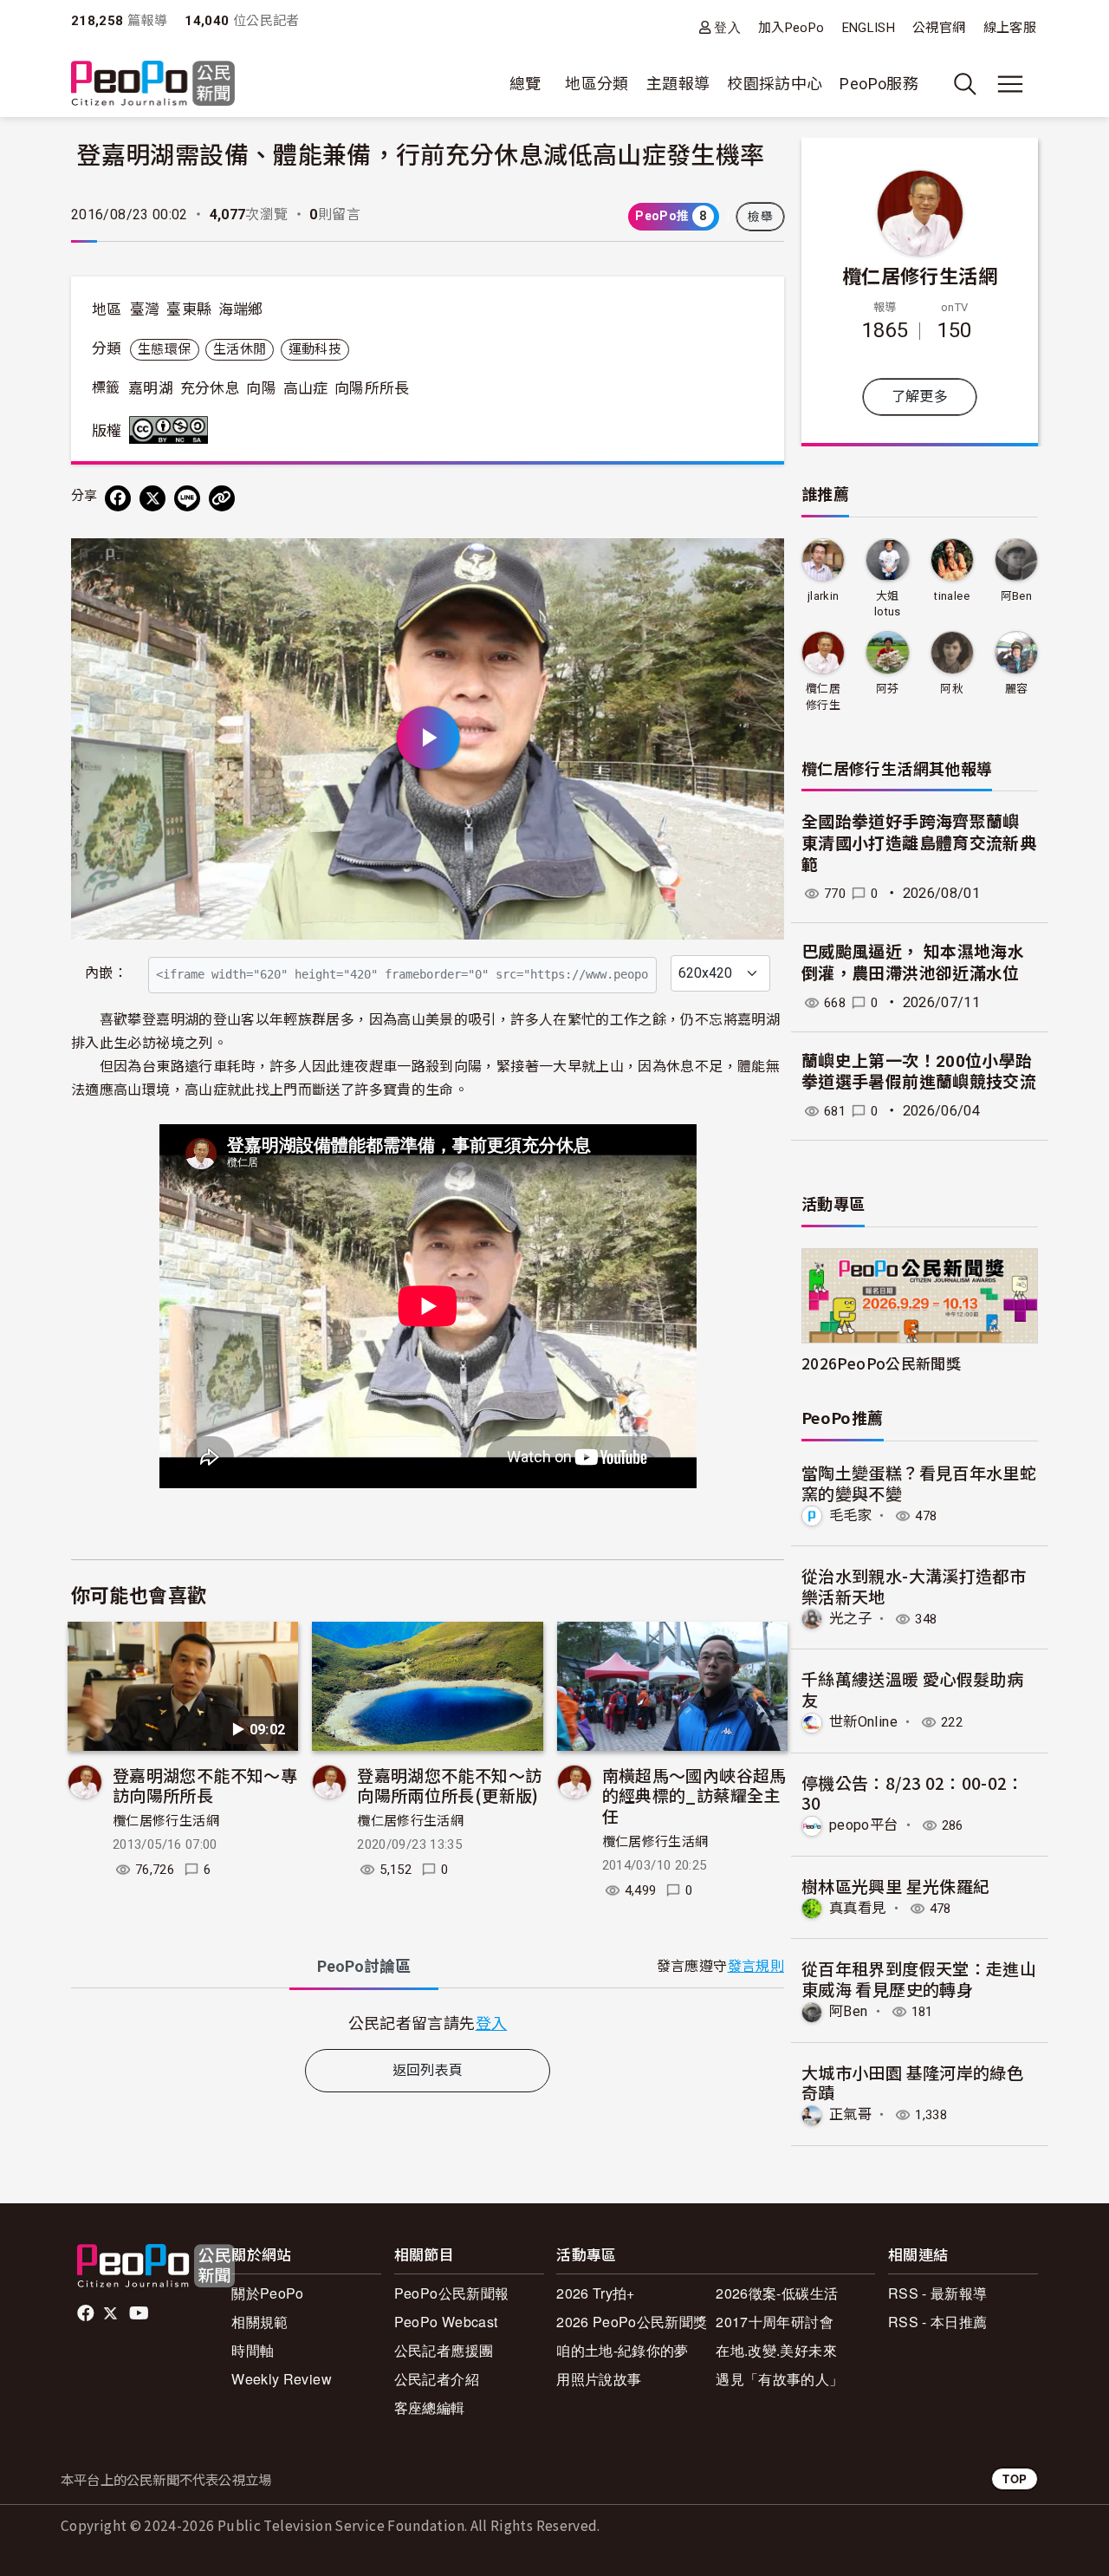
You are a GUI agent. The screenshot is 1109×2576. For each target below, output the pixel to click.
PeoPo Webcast (446, 2322)
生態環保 (164, 349)
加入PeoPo (791, 28)
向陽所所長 (372, 388)
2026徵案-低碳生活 (777, 2293)
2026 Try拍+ (596, 2293)
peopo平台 (864, 1825)
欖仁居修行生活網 (166, 1821)
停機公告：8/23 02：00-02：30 (913, 1793)
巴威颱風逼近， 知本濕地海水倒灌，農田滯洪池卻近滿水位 (913, 963)
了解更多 (920, 397)
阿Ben (1016, 596)
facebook (87, 2313)
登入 (727, 27)
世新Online (863, 1722)
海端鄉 (241, 309)
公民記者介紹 (437, 2379)
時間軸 (253, 2350)
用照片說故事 (599, 2379)
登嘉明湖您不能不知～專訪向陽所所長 (205, 1785)
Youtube (140, 2313)
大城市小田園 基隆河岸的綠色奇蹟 (912, 2082)
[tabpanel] (428, 2023)
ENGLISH (869, 28)
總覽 (525, 84)
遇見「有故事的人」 (779, 2379)
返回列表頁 (428, 2070)
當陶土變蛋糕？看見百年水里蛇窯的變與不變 (919, 1483)
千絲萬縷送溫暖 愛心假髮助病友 (912, 1689)
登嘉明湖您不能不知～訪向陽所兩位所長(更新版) (449, 1785)
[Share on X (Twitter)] (152, 498)
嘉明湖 (151, 388)
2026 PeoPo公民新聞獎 (632, 2322)
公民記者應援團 (444, 2350)
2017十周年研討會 (775, 2322)
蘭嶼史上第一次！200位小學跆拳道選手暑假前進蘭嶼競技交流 (919, 1072)
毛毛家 (850, 1516)
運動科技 (315, 349)
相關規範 (259, 2322)
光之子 (850, 1619)
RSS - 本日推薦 (938, 2322)
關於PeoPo (268, 2293)
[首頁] (153, 85)
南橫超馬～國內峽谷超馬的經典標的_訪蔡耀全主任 (694, 1795)
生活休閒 (240, 349)
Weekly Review (282, 2379)
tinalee (952, 596)
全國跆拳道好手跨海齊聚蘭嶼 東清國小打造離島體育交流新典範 (919, 843)
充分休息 (210, 388)
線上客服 (1010, 28)
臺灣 (145, 309)
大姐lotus (888, 604)
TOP (1015, 2478)
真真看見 (857, 1908)
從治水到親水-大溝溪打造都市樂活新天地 (914, 1586)
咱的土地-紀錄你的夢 (623, 2350)
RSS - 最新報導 (938, 2293)
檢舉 (760, 217)
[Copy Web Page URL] (222, 498)
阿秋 (952, 689)
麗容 (1017, 689)
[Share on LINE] (187, 498)
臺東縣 (189, 309)
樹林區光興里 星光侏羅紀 (895, 1886)
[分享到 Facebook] (118, 498)
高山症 (306, 388)
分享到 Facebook (760, 563)
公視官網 (939, 28)
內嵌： (106, 973)
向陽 (261, 388)
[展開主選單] (1010, 84)
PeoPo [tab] (364, 1966)
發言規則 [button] (756, 1966)
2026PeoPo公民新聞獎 (881, 1363)
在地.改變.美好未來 (776, 2350)
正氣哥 (850, 2114)
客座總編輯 (430, 2407)
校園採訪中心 (775, 84)
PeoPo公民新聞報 (452, 2293)
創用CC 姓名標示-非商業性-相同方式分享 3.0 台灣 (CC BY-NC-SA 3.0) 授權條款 (172, 430)
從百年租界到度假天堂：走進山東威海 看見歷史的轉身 (919, 1978)
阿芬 (888, 689)
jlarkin (824, 596)
